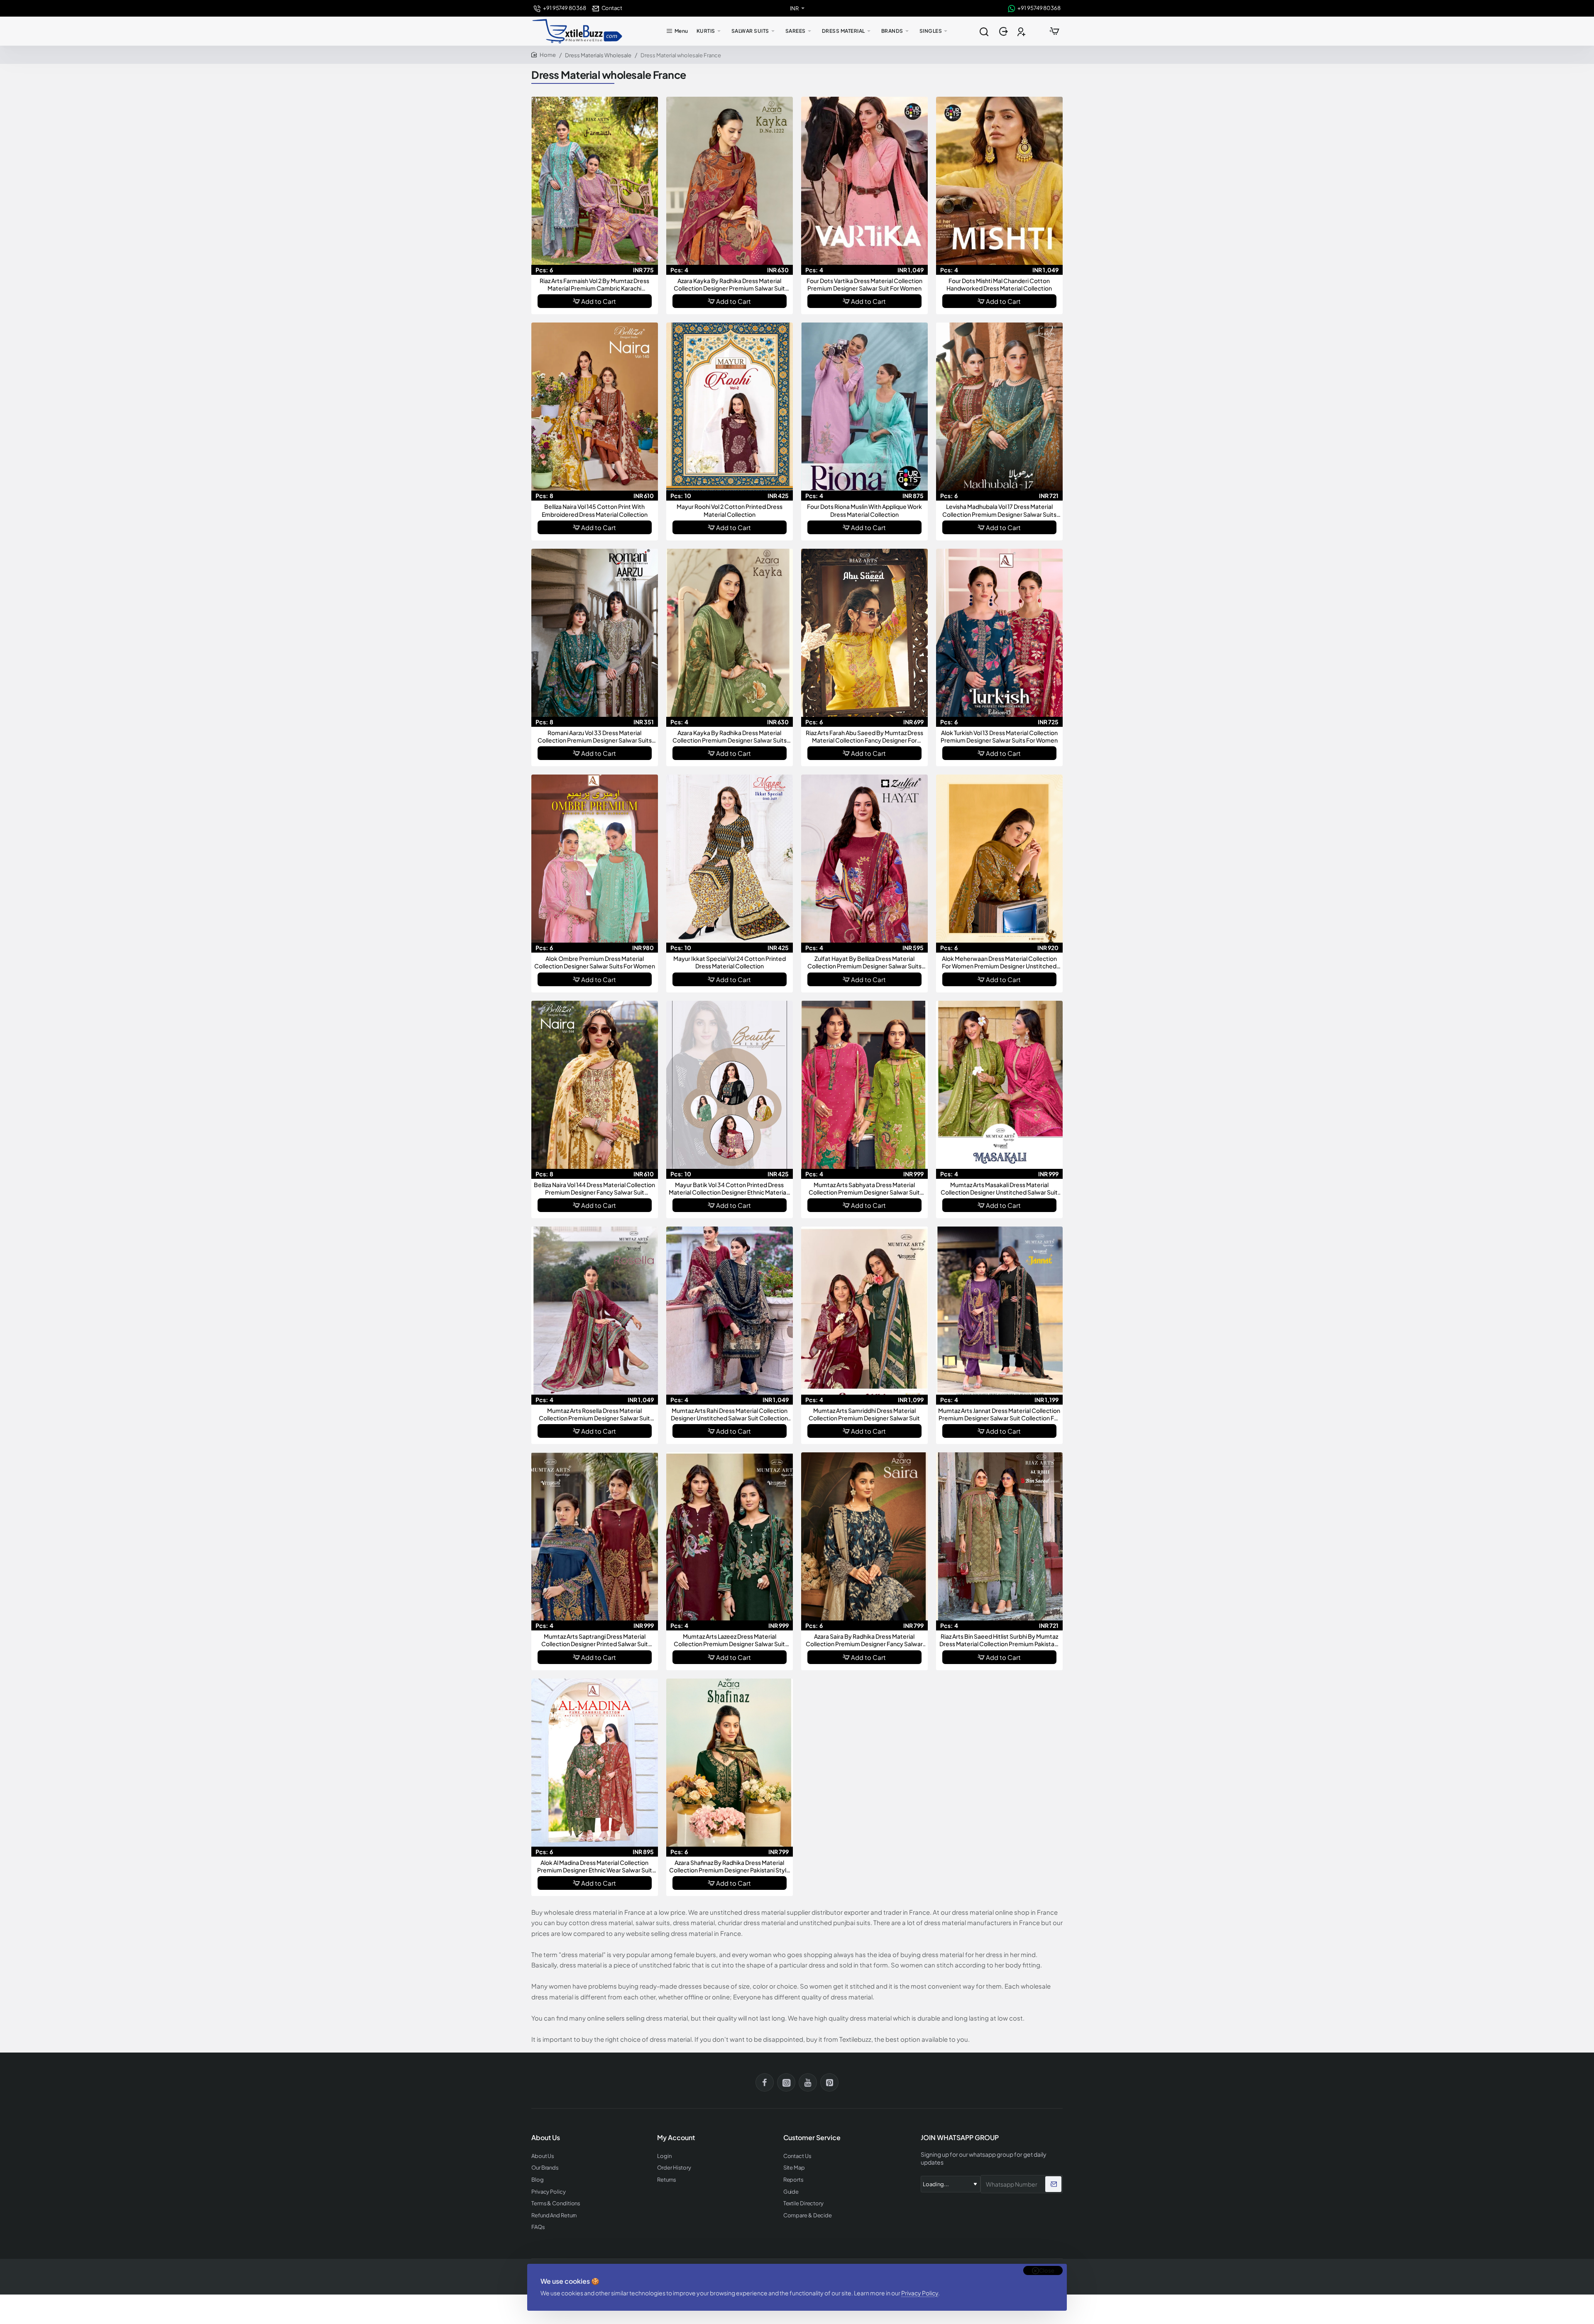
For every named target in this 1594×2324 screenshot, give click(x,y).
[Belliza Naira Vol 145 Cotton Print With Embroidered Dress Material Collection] (595, 407)
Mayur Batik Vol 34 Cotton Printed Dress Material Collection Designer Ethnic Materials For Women (730, 1189)
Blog (538, 2180)
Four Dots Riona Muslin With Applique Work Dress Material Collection (864, 510)
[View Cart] (1054, 31)
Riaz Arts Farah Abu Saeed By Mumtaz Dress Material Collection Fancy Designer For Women (864, 737)
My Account (676, 2138)
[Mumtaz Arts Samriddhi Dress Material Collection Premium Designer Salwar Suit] (864, 1311)
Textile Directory (803, 2203)
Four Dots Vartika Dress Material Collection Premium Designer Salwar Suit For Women (864, 284)
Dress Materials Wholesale (598, 55)
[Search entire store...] (984, 31)
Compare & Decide (808, 2215)
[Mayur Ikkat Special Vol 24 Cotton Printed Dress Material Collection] (730, 859)
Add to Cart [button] (599, 301)
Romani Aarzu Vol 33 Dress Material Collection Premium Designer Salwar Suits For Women (595, 737)
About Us (543, 2156)
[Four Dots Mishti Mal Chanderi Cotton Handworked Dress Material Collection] (999, 181)
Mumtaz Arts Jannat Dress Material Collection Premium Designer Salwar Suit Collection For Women (999, 1414)
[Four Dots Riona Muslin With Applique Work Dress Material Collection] (864, 407)
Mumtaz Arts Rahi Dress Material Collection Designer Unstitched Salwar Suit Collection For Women (729, 1414)
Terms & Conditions (556, 2203)
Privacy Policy (920, 2293)
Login (664, 2156)
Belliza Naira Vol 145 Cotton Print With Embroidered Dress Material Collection (595, 510)
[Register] (1022, 31)
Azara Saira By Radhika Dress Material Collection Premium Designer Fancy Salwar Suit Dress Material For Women (864, 1640)
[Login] (1004, 31)
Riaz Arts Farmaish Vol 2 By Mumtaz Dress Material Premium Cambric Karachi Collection (594, 285)
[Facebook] (765, 2082)
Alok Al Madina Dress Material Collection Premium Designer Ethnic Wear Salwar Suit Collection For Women (595, 1866)
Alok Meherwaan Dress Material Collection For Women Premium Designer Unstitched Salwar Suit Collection (999, 962)
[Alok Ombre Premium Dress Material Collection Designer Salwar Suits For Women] (595, 859)
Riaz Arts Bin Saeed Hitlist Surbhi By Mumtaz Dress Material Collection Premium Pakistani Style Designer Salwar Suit (999, 1640)
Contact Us (797, 2156)
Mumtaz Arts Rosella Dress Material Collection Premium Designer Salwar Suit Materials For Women (594, 1414)
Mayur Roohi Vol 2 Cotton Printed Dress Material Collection (730, 510)
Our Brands (545, 2168)
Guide (791, 2192)
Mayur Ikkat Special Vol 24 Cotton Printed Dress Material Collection (730, 962)
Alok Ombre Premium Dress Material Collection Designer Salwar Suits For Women (595, 962)
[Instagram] (786, 2082)
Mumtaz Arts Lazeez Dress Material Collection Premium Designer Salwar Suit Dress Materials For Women (729, 1640)
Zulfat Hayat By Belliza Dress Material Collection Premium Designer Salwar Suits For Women (864, 962)
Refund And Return (554, 2215)
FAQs (538, 2227)
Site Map (794, 2168)
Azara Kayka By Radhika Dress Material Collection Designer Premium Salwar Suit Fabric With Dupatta (729, 285)
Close (1047, 2270)
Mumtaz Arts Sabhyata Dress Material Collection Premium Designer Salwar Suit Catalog (864, 1189)
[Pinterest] (829, 2082)
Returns (666, 2180)
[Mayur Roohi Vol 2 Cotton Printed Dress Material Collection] (730, 407)
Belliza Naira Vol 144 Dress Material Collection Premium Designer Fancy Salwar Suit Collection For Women (594, 1189)
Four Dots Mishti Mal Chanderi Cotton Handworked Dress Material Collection (999, 284)
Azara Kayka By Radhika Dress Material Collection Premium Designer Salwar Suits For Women (730, 737)
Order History (674, 2168)
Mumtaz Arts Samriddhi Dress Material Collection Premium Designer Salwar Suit (864, 1414)
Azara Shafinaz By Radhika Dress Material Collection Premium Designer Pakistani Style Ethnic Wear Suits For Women (730, 1866)
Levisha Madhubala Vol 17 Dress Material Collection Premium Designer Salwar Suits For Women (999, 510)
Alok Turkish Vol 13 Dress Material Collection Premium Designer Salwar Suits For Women (999, 736)
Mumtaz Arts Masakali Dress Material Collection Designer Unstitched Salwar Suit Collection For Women (999, 1189)
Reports (793, 2180)
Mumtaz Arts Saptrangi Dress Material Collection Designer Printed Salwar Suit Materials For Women (595, 1640)
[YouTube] (808, 2082)
